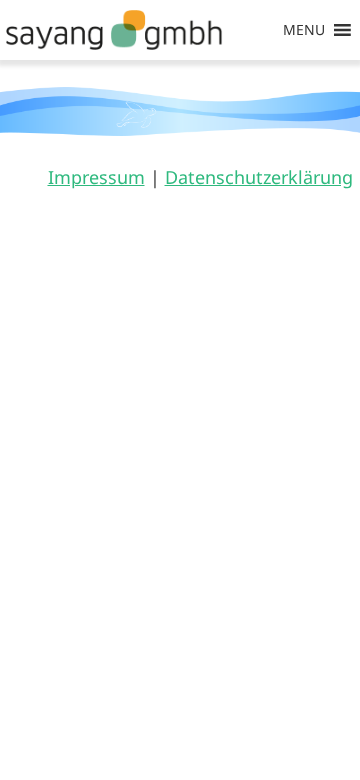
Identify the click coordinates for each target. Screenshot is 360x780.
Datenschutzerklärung (259, 177)
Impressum (96, 177)
